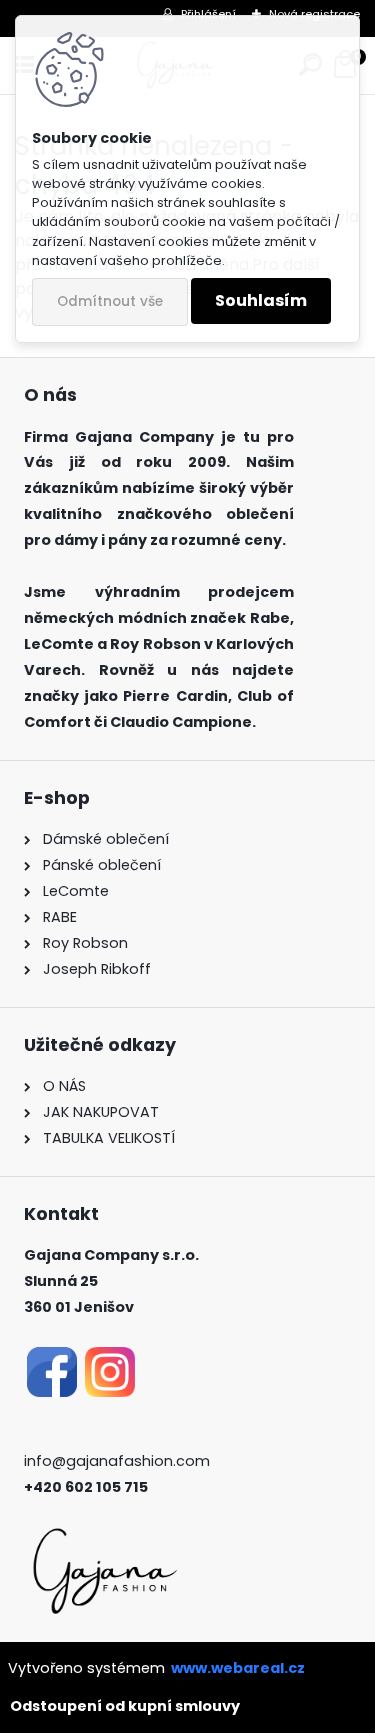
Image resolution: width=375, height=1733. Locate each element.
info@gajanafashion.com (117, 1461)
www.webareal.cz (238, 1668)
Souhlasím (261, 300)
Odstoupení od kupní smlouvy (125, 1706)
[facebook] (52, 1359)
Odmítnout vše (110, 301)
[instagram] (110, 1359)
